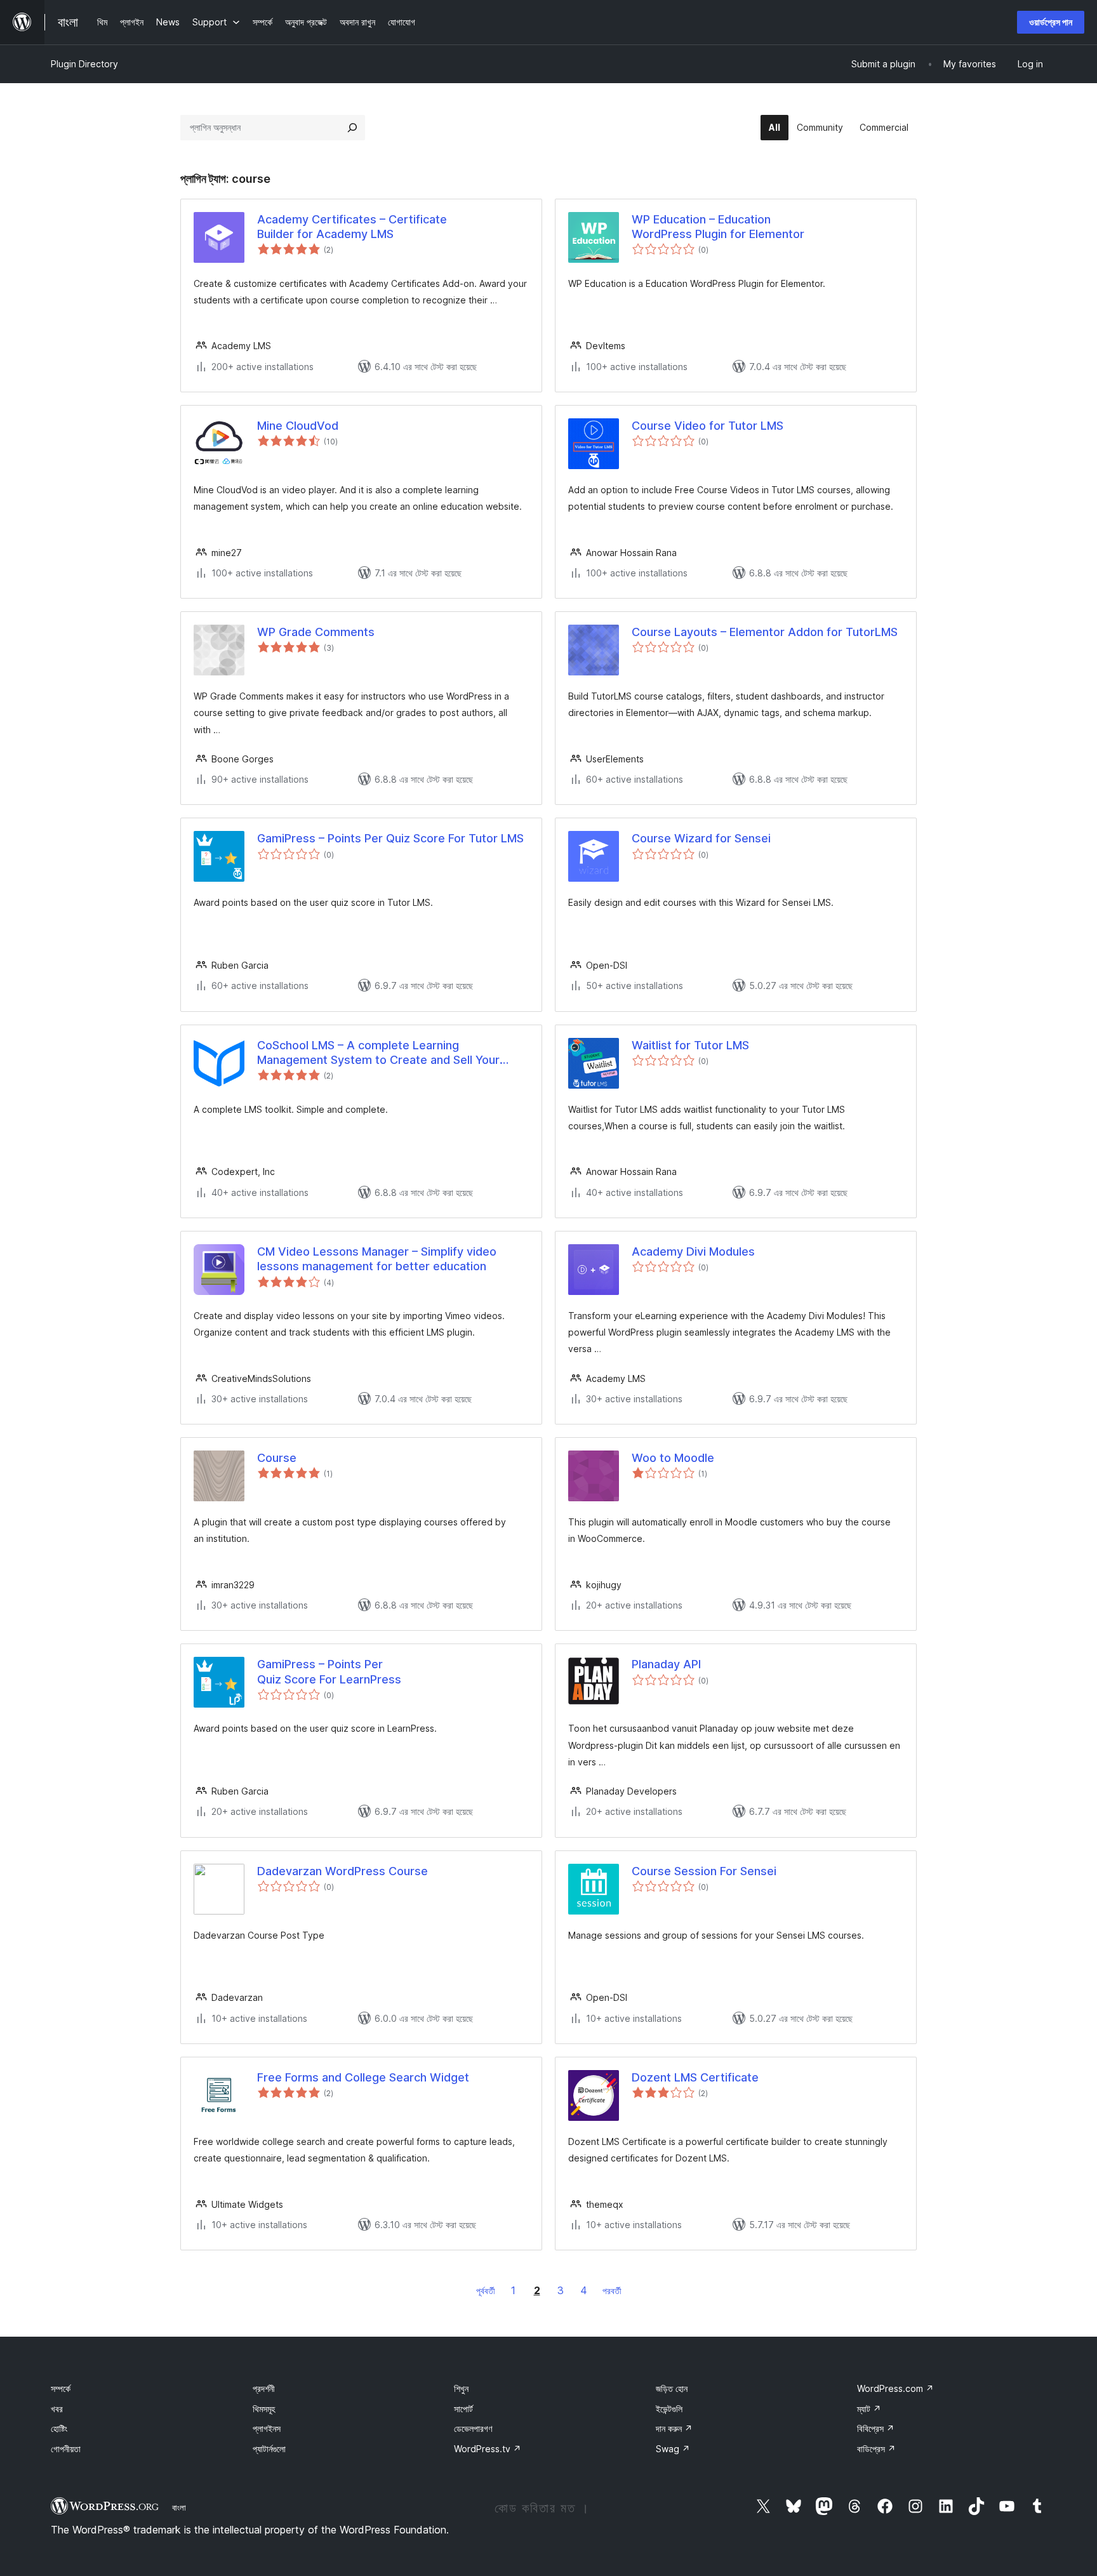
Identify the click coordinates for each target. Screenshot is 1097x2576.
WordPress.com (895, 2388)
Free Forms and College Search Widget (363, 2077)
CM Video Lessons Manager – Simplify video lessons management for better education (377, 1259)
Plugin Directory (84, 64)
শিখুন (461, 2388)
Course (277, 1458)
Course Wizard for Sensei (701, 838)
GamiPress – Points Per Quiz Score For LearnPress (329, 1671)
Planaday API (666, 1664)
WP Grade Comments (316, 632)
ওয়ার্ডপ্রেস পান (1051, 22)
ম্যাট (869, 2409)
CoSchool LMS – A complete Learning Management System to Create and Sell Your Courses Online (378, 1053)
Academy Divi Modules (693, 1251)
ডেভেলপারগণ (473, 2428)
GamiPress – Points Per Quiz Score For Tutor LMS (390, 838)
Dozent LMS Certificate (695, 2077)
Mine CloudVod (298, 426)
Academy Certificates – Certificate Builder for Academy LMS (352, 227)
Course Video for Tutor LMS (708, 426)
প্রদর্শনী (264, 2388)
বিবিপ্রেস (876, 2428)
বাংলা (179, 2507)
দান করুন (674, 2428)
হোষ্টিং (59, 2428)
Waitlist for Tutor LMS (690, 1045)
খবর (57, 2409)
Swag (673, 2449)
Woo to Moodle (673, 1458)
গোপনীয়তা (66, 2449)
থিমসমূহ (264, 2409)
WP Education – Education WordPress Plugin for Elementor (718, 227)
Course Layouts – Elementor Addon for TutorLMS (765, 632)
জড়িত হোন (672, 2388)
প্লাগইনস (267, 2428)
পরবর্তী (612, 2291)
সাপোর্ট (463, 2409)
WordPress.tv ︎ (488, 2449)
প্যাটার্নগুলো (269, 2449)
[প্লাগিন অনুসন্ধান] (352, 128)
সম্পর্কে (61, 2388)
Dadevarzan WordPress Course (342, 1871)
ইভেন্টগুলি (669, 2409)
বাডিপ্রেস (876, 2449)
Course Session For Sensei (704, 1871)
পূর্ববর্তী (486, 2291)
